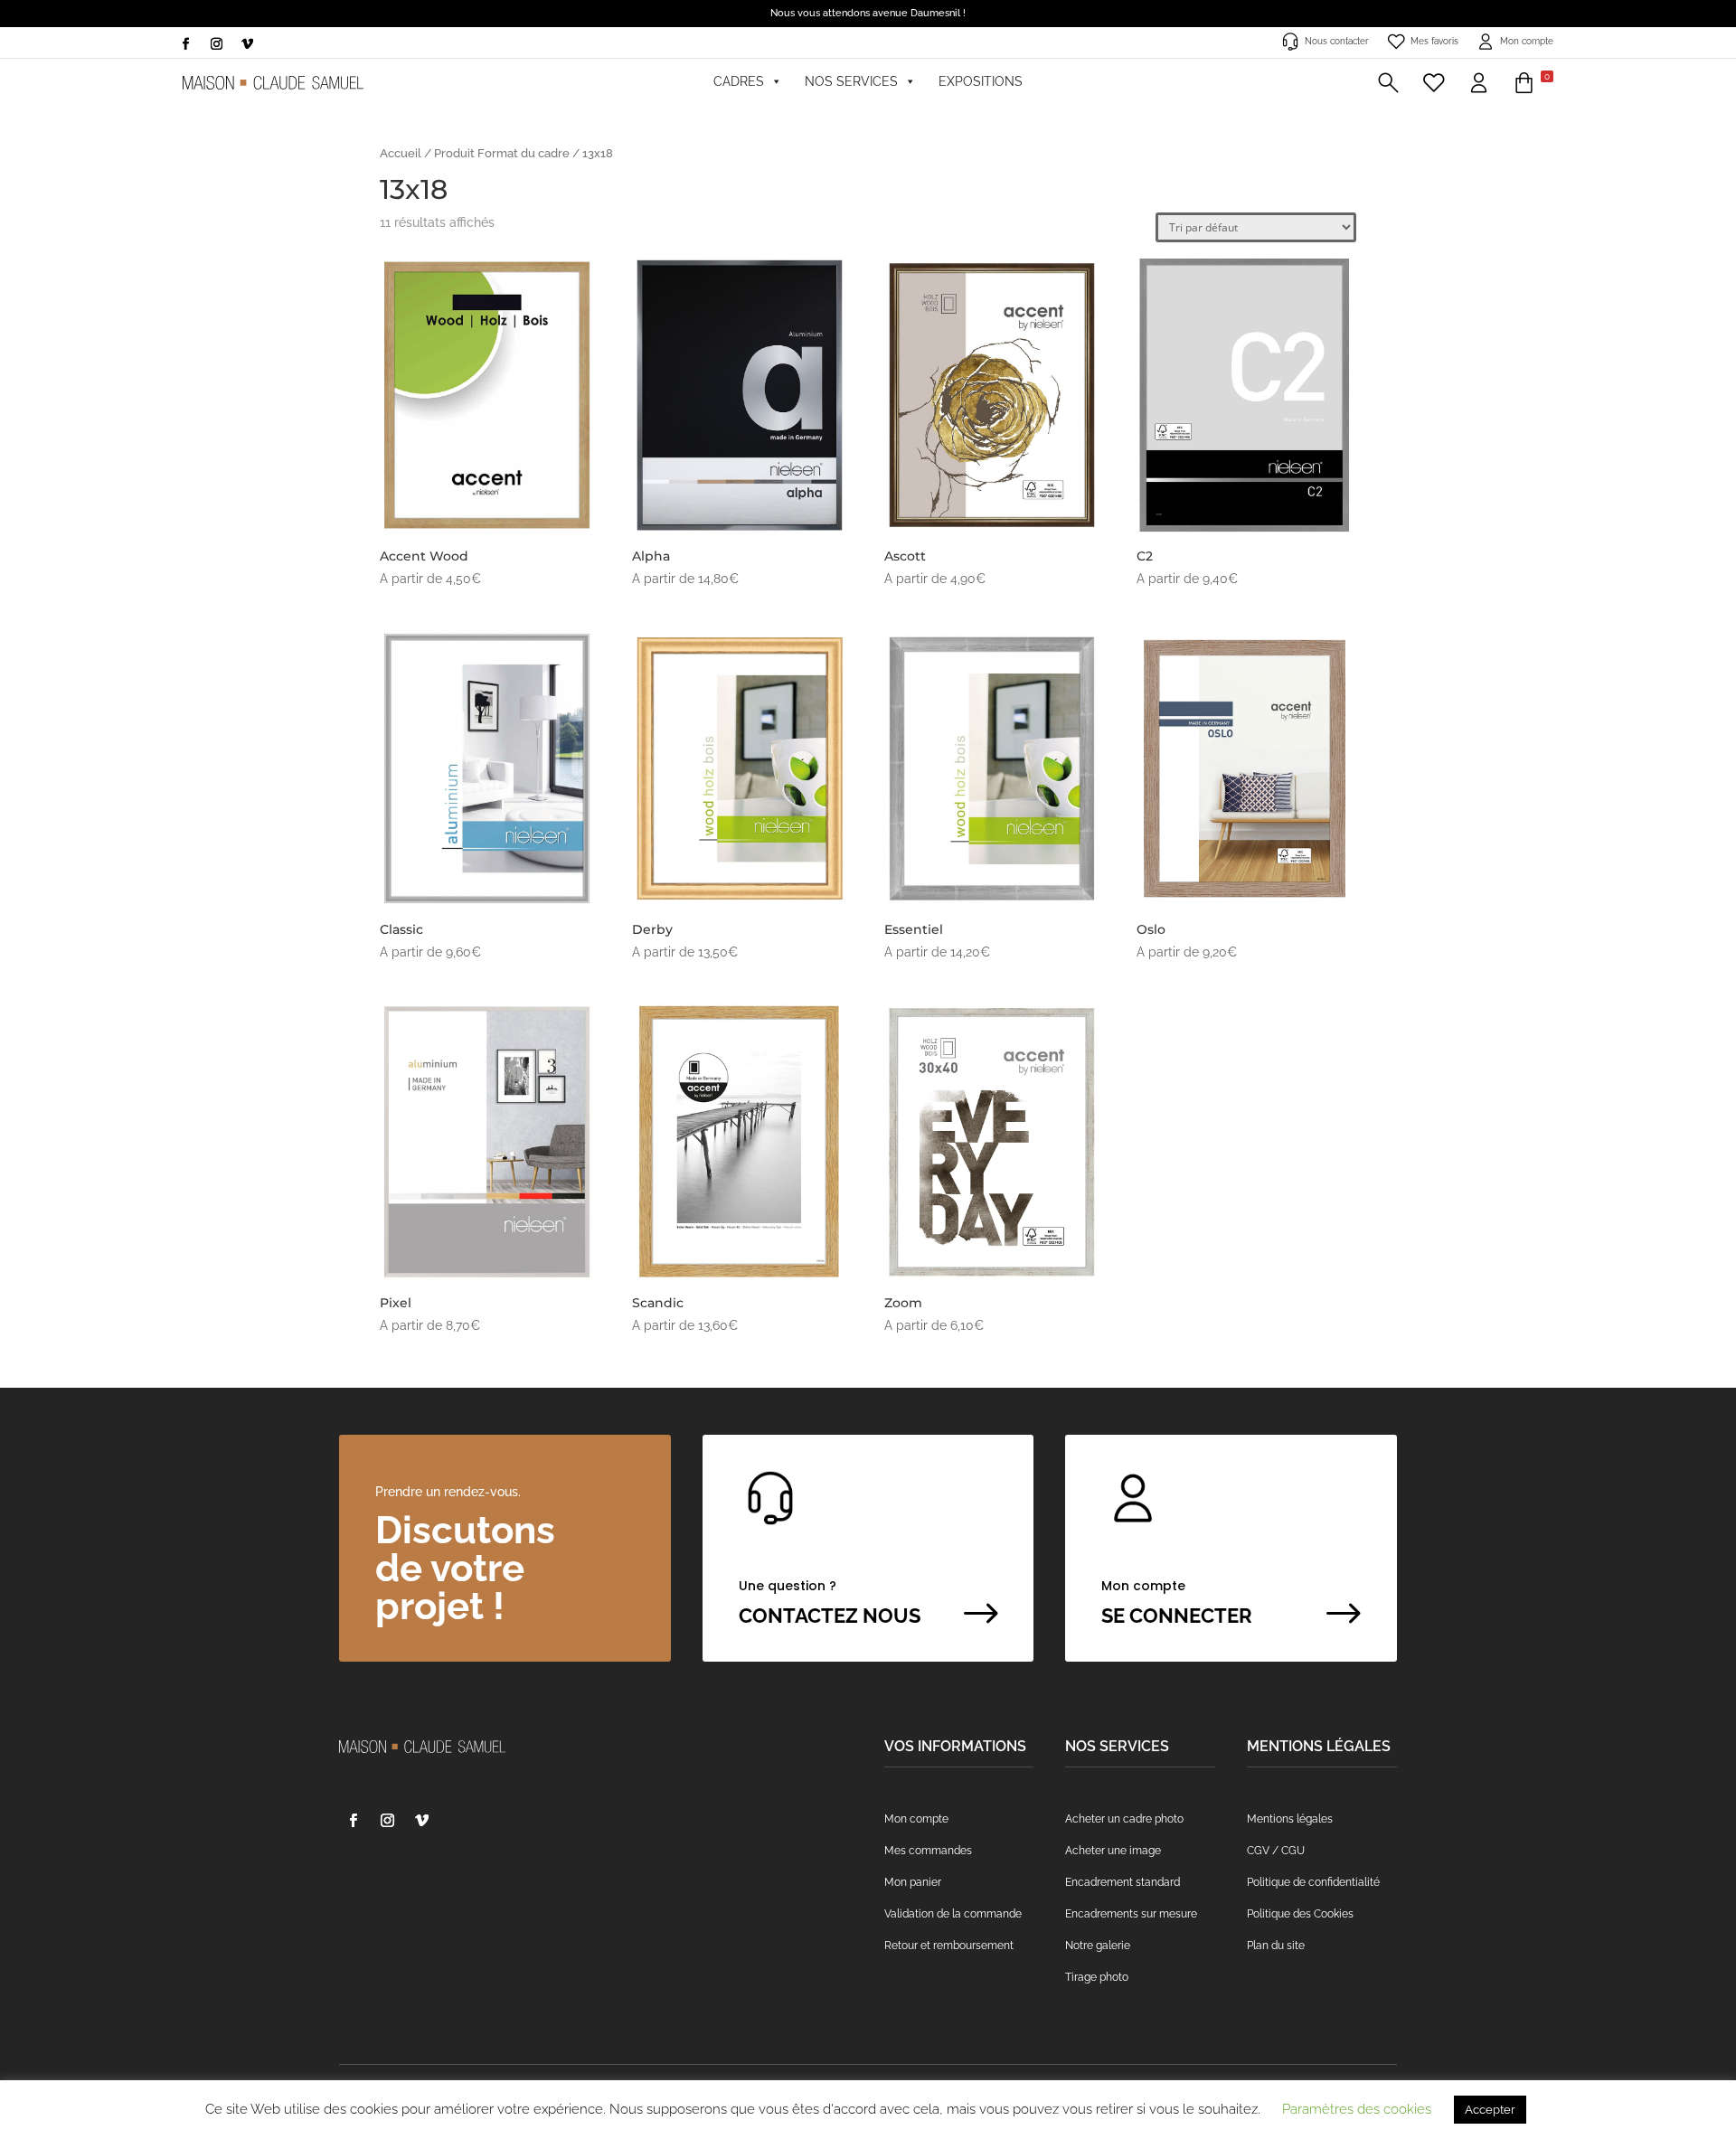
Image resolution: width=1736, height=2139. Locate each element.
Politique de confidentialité (1313, 1882)
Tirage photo (1097, 1977)
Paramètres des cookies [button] (1357, 2109)
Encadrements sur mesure (1131, 1914)
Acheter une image (1113, 1851)
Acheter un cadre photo (1124, 1819)
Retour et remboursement (949, 1946)
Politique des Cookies (1300, 1914)
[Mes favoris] (1434, 81)
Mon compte (1527, 41)
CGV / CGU (1276, 1851)
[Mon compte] (1479, 81)
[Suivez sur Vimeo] (247, 44)
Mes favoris (1434, 41)
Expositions (981, 81)
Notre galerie (1098, 1946)
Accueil (401, 153)
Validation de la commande (953, 1914)
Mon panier (913, 1882)
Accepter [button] (1490, 2110)
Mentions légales (1290, 1819)
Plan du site (1276, 1946)
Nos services (851, 81)
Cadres (739, 81)
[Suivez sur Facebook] (185, 44)
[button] (1388, 81)
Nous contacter (1337, 41)
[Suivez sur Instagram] (216, 44)
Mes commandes (928, 1851)
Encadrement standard (1123, 1882)
